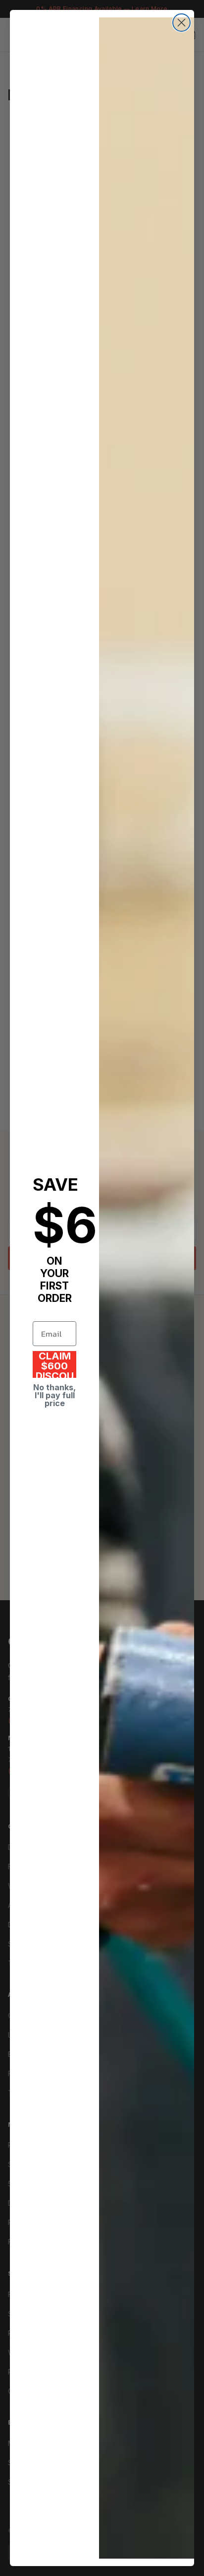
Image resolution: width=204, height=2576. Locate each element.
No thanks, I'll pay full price (54, 1395)
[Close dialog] (181, 23)
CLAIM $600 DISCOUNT (55, 1364)
